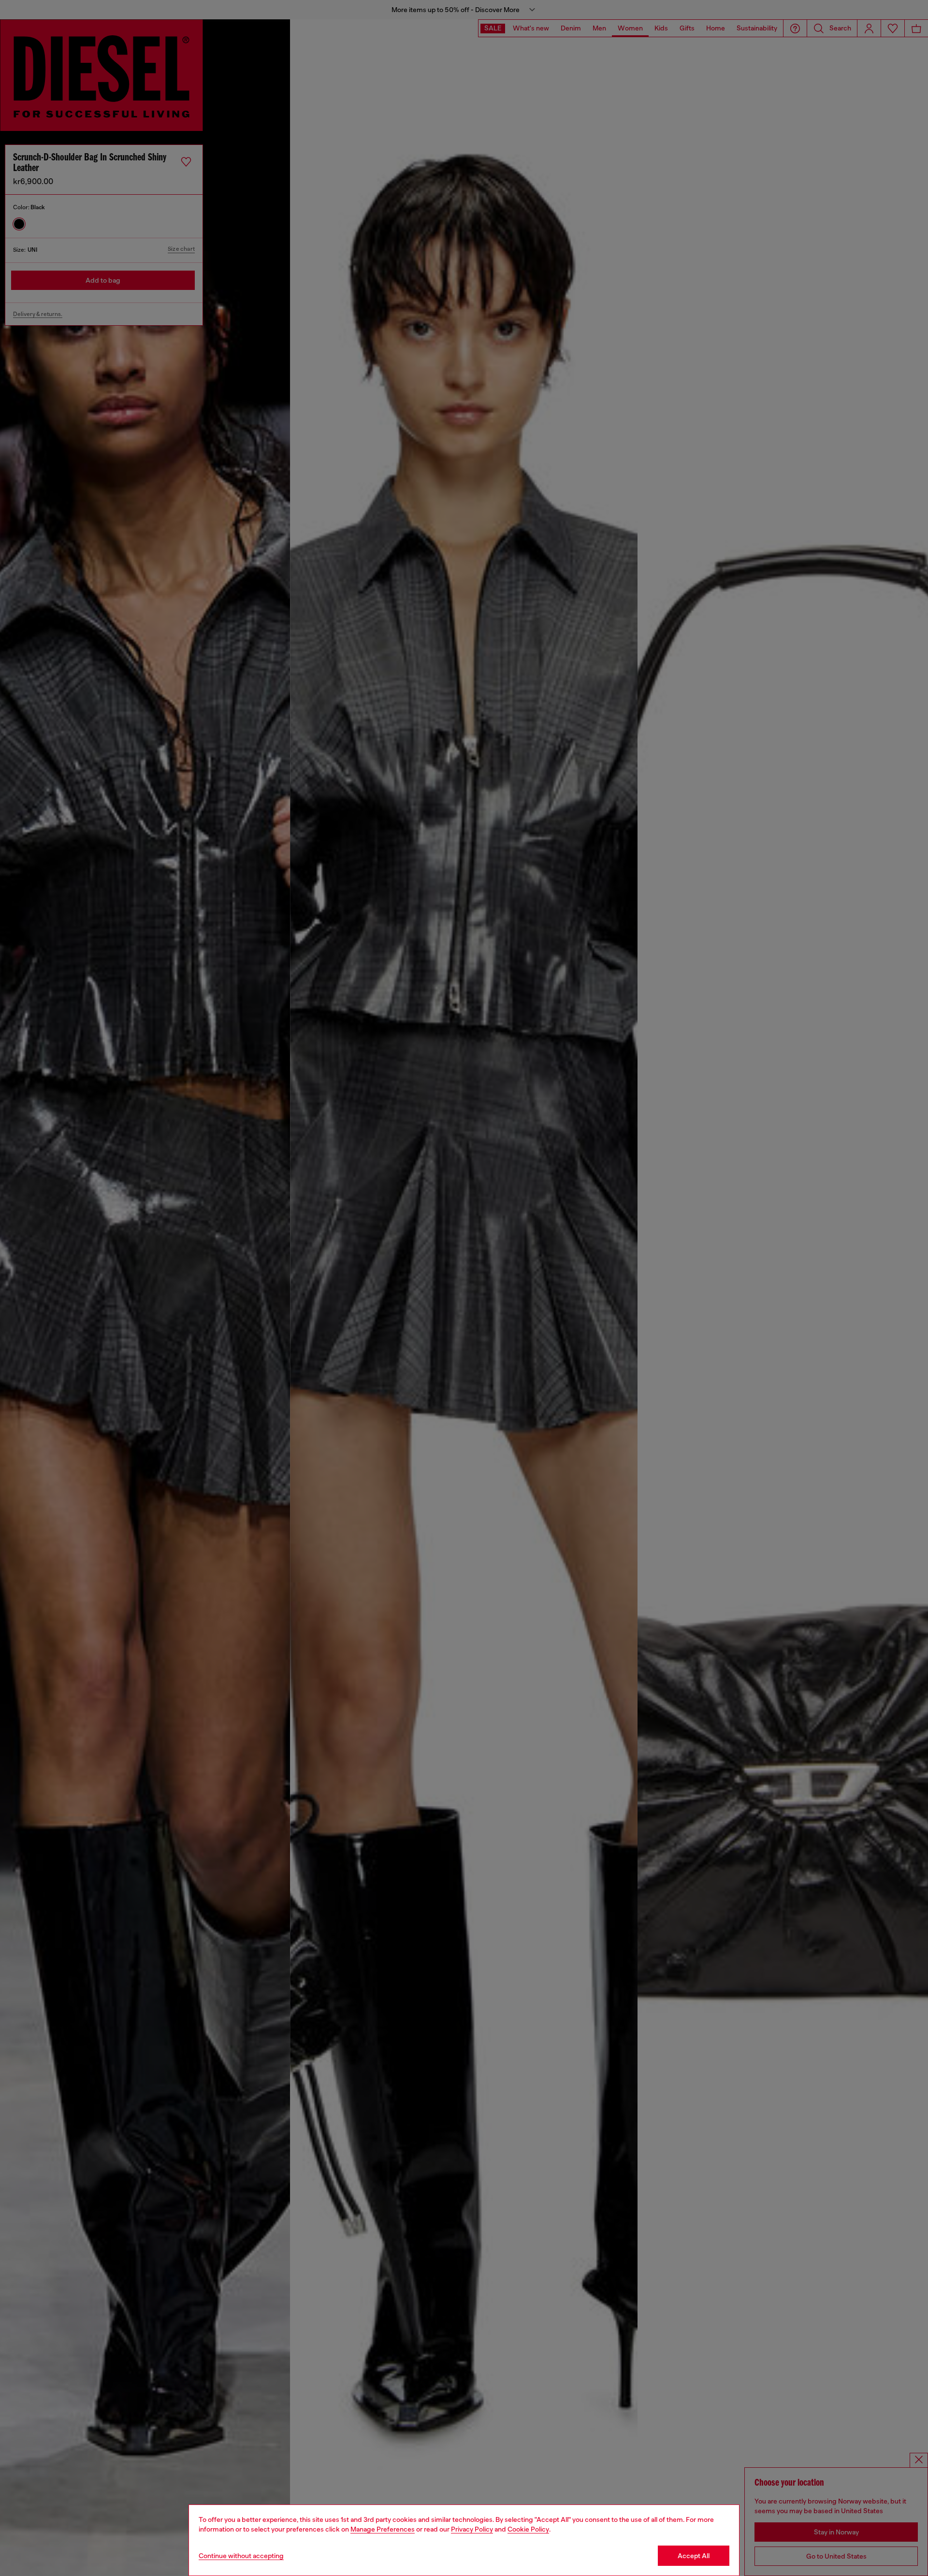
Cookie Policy (528, 2529)
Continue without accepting (241, 2556)
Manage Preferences (383, 2529)
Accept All (694, 2556)
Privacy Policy (472, 2529)
